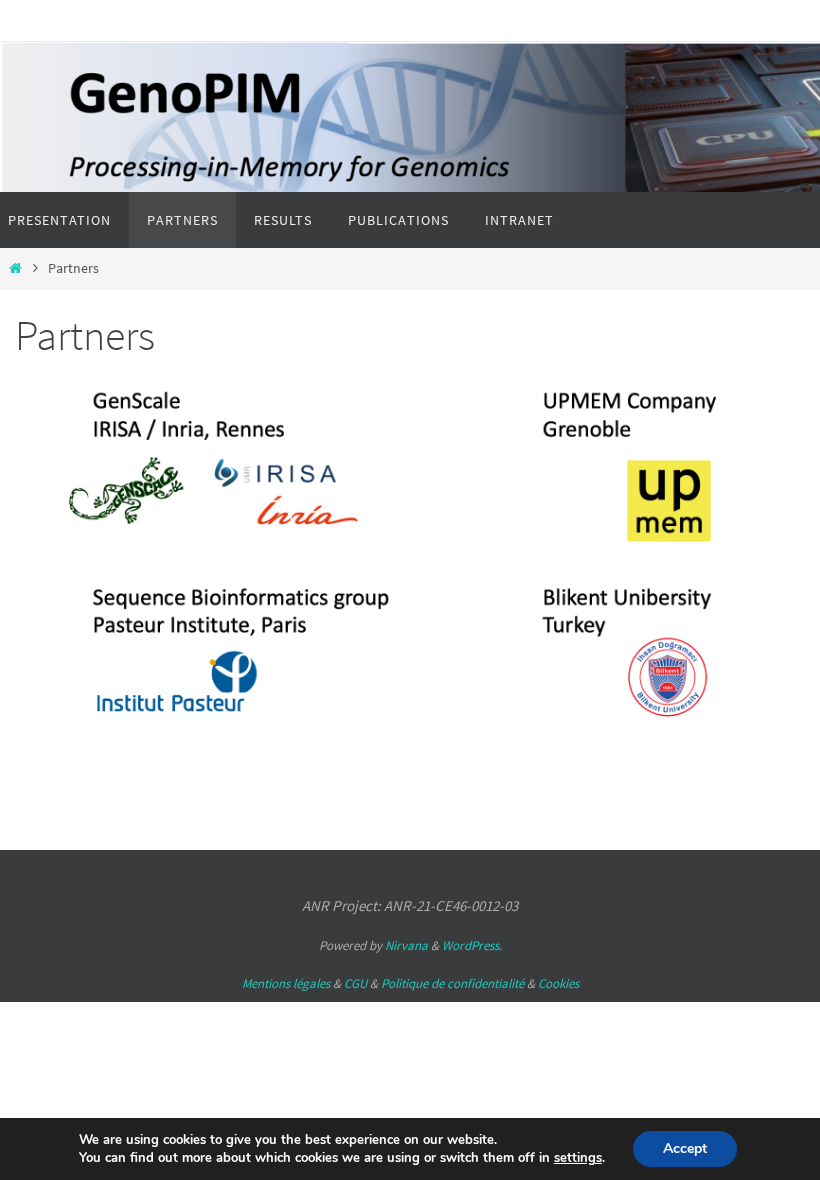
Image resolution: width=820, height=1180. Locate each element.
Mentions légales (286, 983)
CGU (355, 983)
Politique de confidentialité (452, 983)
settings (578, 1158)
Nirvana (406, 945)
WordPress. (472, 945)
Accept (685, 1148)
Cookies (558, 983)
